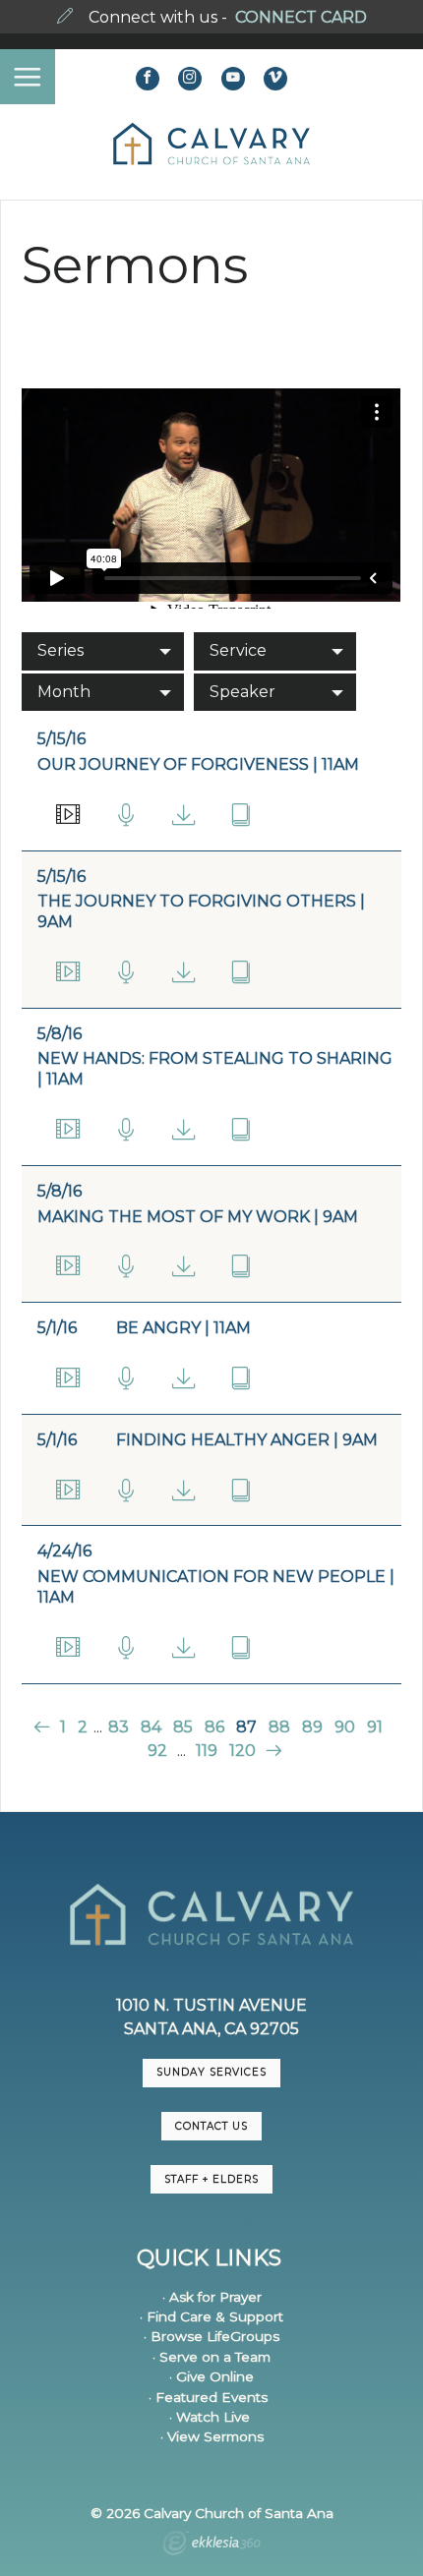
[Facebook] (148, 79)
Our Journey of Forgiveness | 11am (198, 764)
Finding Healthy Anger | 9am (247, 1440)
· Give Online (211, 2376)
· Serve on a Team (211, 2357)
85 (183, 1727)
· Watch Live (210, 2417)
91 (375, 1727)
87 (246, 1727)
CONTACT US (211, 2126)
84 (151, 1727)
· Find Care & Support (211, 2316)
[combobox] (103, 651)
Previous (44, 1727)
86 (214, 1727)
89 (312, 1727)
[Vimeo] (275, 79)
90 (345, 1727)
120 (242, 1751)
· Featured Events (208, 2397)
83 (119, 1727)
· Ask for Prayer (212, 2297)
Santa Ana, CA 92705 (211, 2029)
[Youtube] (233, 79)
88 (279, 1727)
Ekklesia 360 (211, 2546)
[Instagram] (190, 79)
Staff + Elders (211, 2179)
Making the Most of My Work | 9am (198, 1217)
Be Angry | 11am (183, 1328)
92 (157, 1751)
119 (207, 1751)
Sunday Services (211, 2072)
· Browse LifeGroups (211, 2336)
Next (271, 1751)
